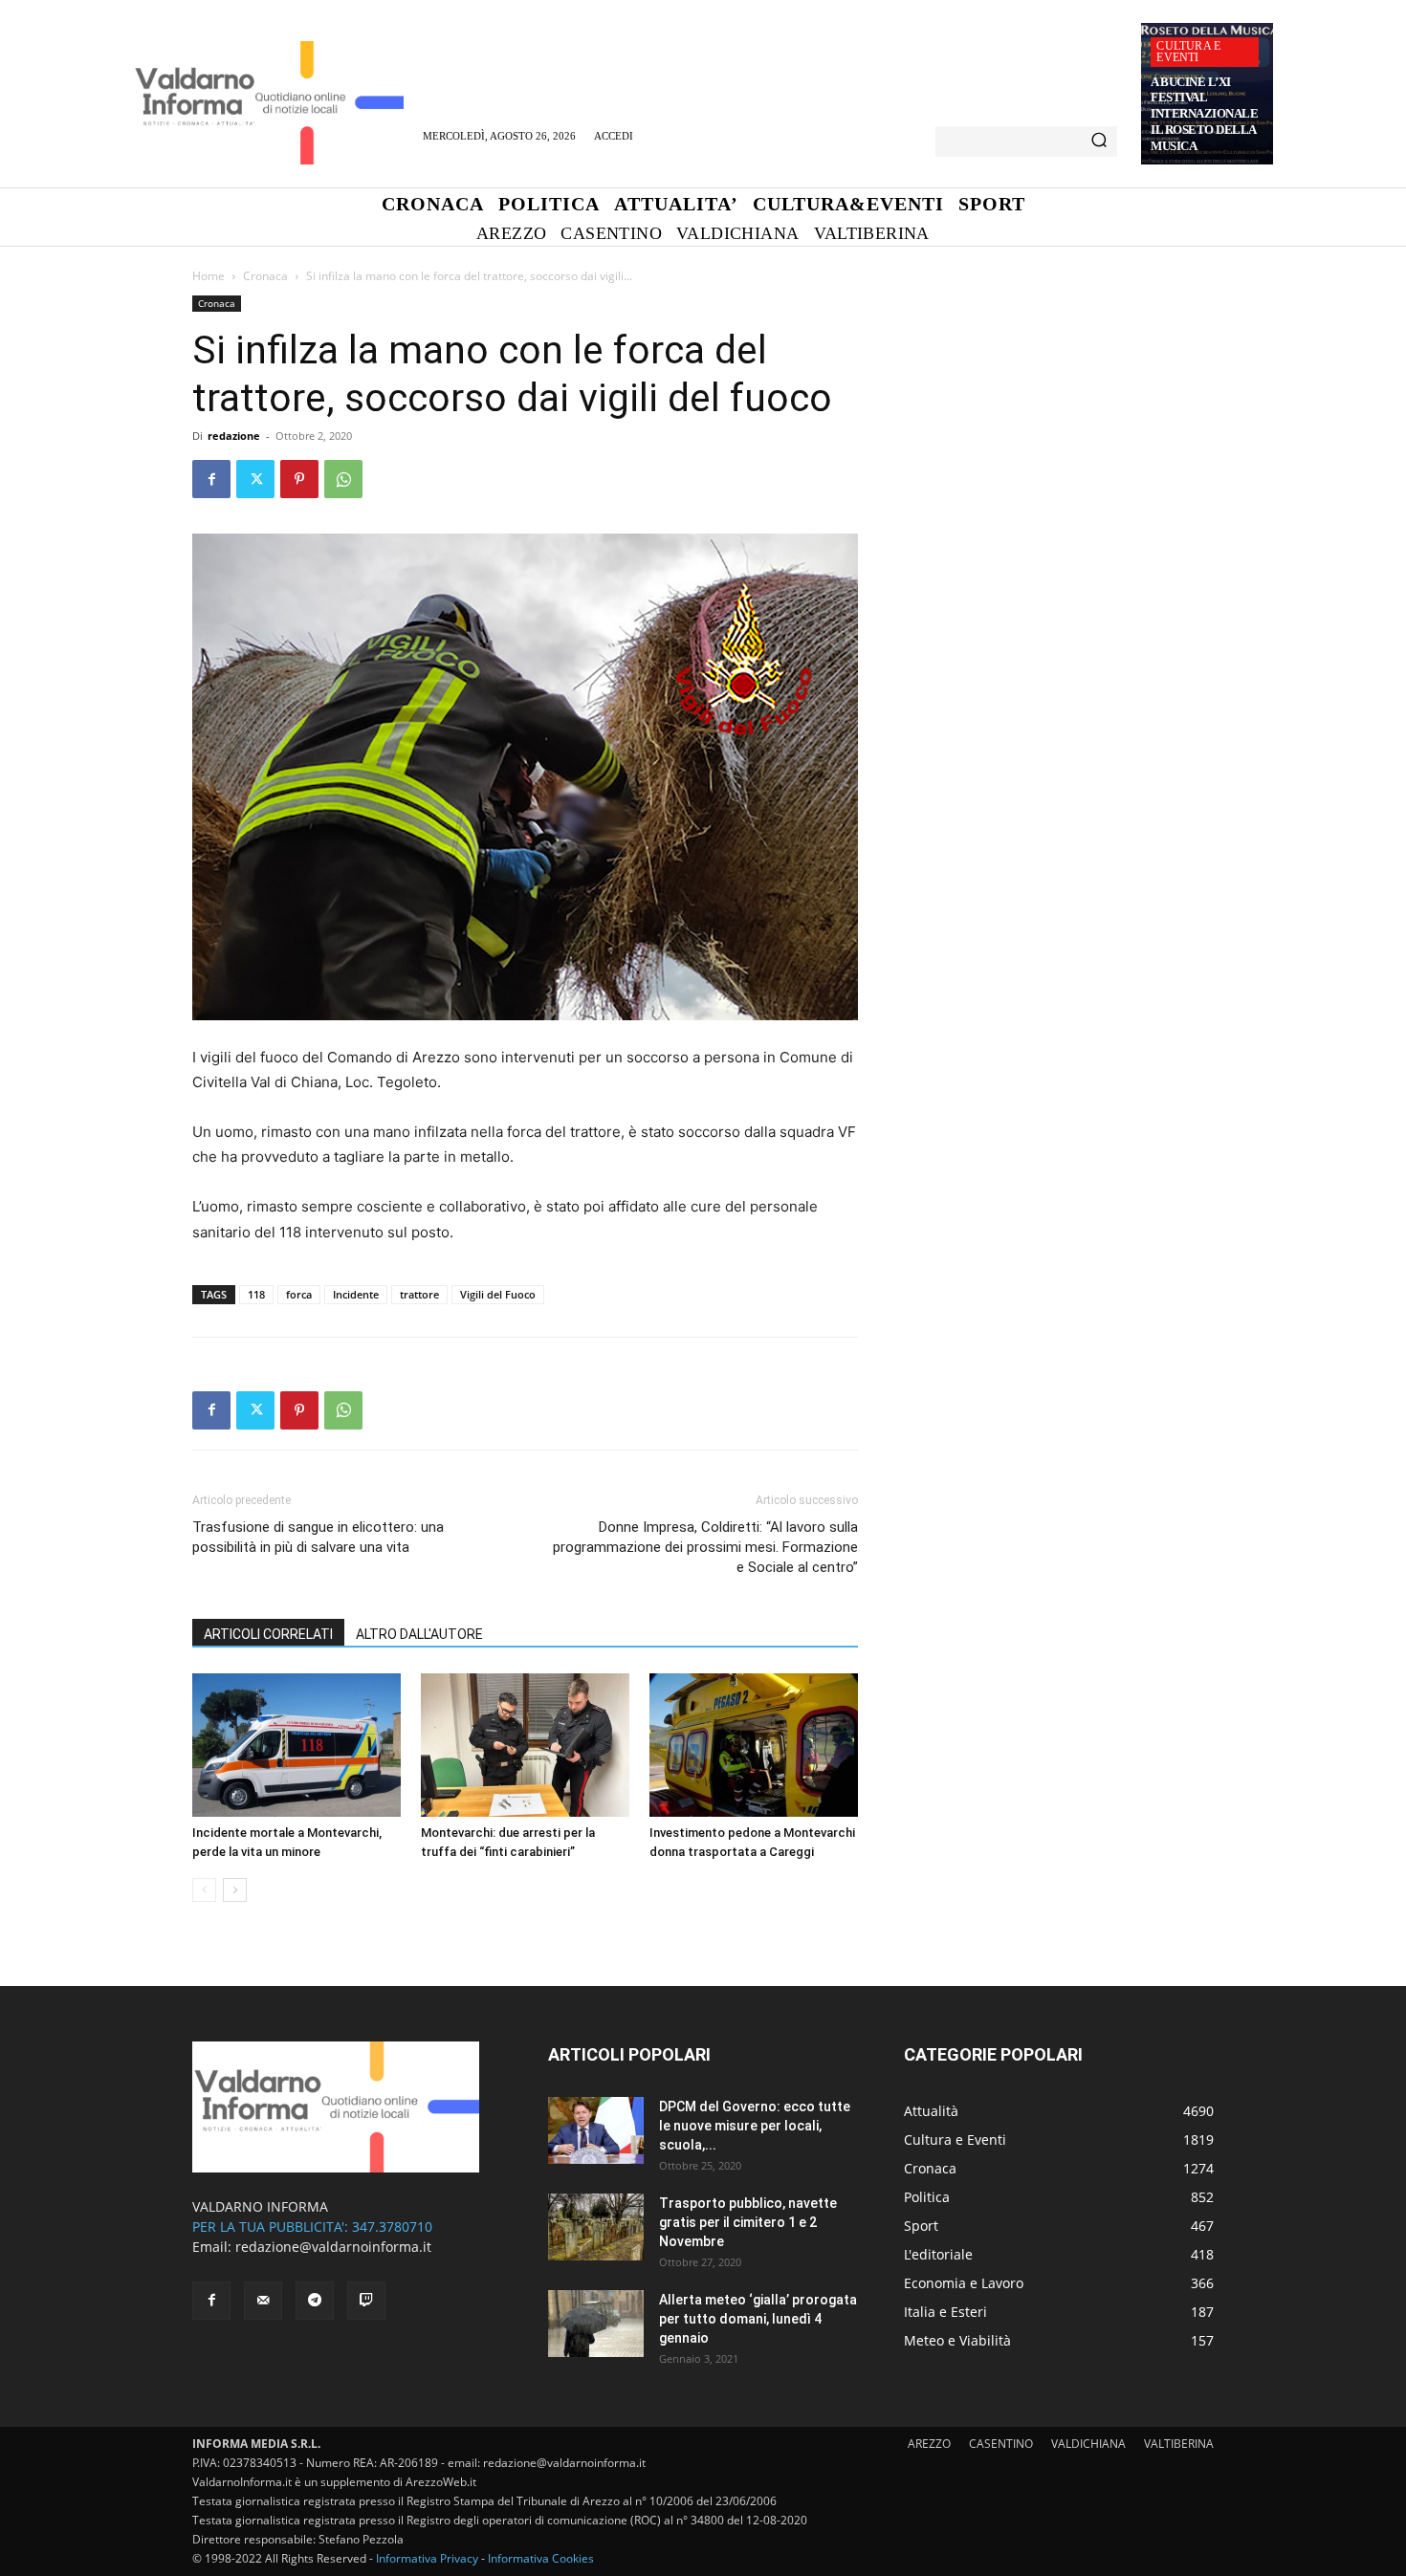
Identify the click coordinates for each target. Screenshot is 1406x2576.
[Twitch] (366, 2301)
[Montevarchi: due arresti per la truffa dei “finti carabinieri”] (525, 1745)
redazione (234, 436)
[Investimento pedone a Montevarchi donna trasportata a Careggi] (754, 1745)
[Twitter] (255, 479)
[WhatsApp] (343, 479)
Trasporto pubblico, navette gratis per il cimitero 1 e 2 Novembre (748, 2222)
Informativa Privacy (427, 2558)
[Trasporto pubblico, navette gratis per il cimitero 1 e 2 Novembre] (596, 2227)
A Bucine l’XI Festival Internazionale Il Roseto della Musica (1204, 114)
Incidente (356, 1294)
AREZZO (929, 2444)
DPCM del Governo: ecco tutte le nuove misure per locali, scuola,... (755, 2126)
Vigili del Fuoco (498, 1294)
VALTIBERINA (1179, 2444)
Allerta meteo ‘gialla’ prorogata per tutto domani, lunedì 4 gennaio (758, 2319)
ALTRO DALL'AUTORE (419, 1634)
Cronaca (265, 276)
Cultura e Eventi (1188, 52)
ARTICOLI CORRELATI (268, 1634)
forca (299, 1294)
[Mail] (263, 2301)
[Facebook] (211, 479)
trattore (419, 1294)
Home (209, 276)
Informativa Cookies (541, 2558)
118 (256, 1294)
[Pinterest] (299, 479)
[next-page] (235, 1890)
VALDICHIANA (1088, 2444)
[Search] (1099, 142)
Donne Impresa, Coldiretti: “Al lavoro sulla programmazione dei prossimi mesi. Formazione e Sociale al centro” (705, 1547)
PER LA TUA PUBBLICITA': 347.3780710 (312, 2227)
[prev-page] (204, 1890)
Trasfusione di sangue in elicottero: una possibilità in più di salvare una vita (318, 1537)
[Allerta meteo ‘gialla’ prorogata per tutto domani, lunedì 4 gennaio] (596, 2324)
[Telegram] (315, 2301)
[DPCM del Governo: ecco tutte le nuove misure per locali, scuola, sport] (596, 2130)
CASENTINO (1001, 2444)
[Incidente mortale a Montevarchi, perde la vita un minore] (297, 1745)
